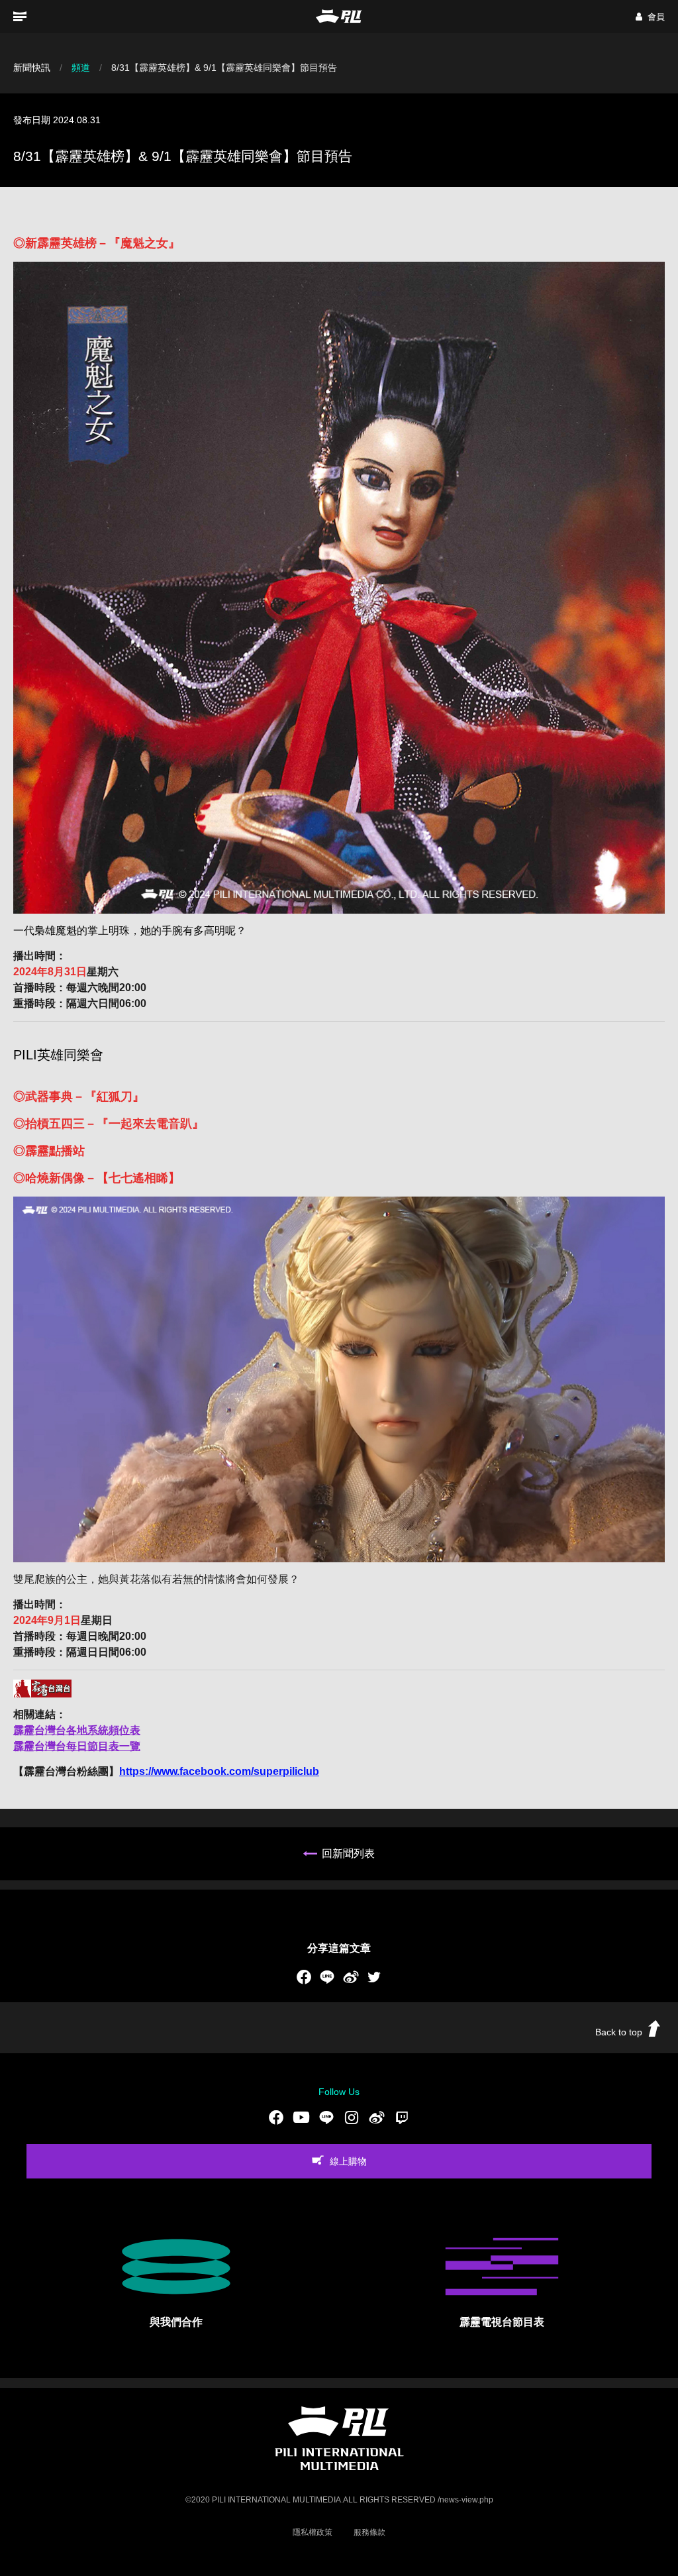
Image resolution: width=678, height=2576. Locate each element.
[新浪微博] (351, 1977)
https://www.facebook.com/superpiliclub (219, 1771)
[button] (650, 17)
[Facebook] (304, 1977)
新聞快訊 (32, 68)
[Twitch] (402, 2117)
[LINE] (327, 1977)
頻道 (81, 68)
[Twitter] (374, 1977)
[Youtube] (301, 2117)
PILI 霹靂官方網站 (339, 16)
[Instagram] (352, 2117)
